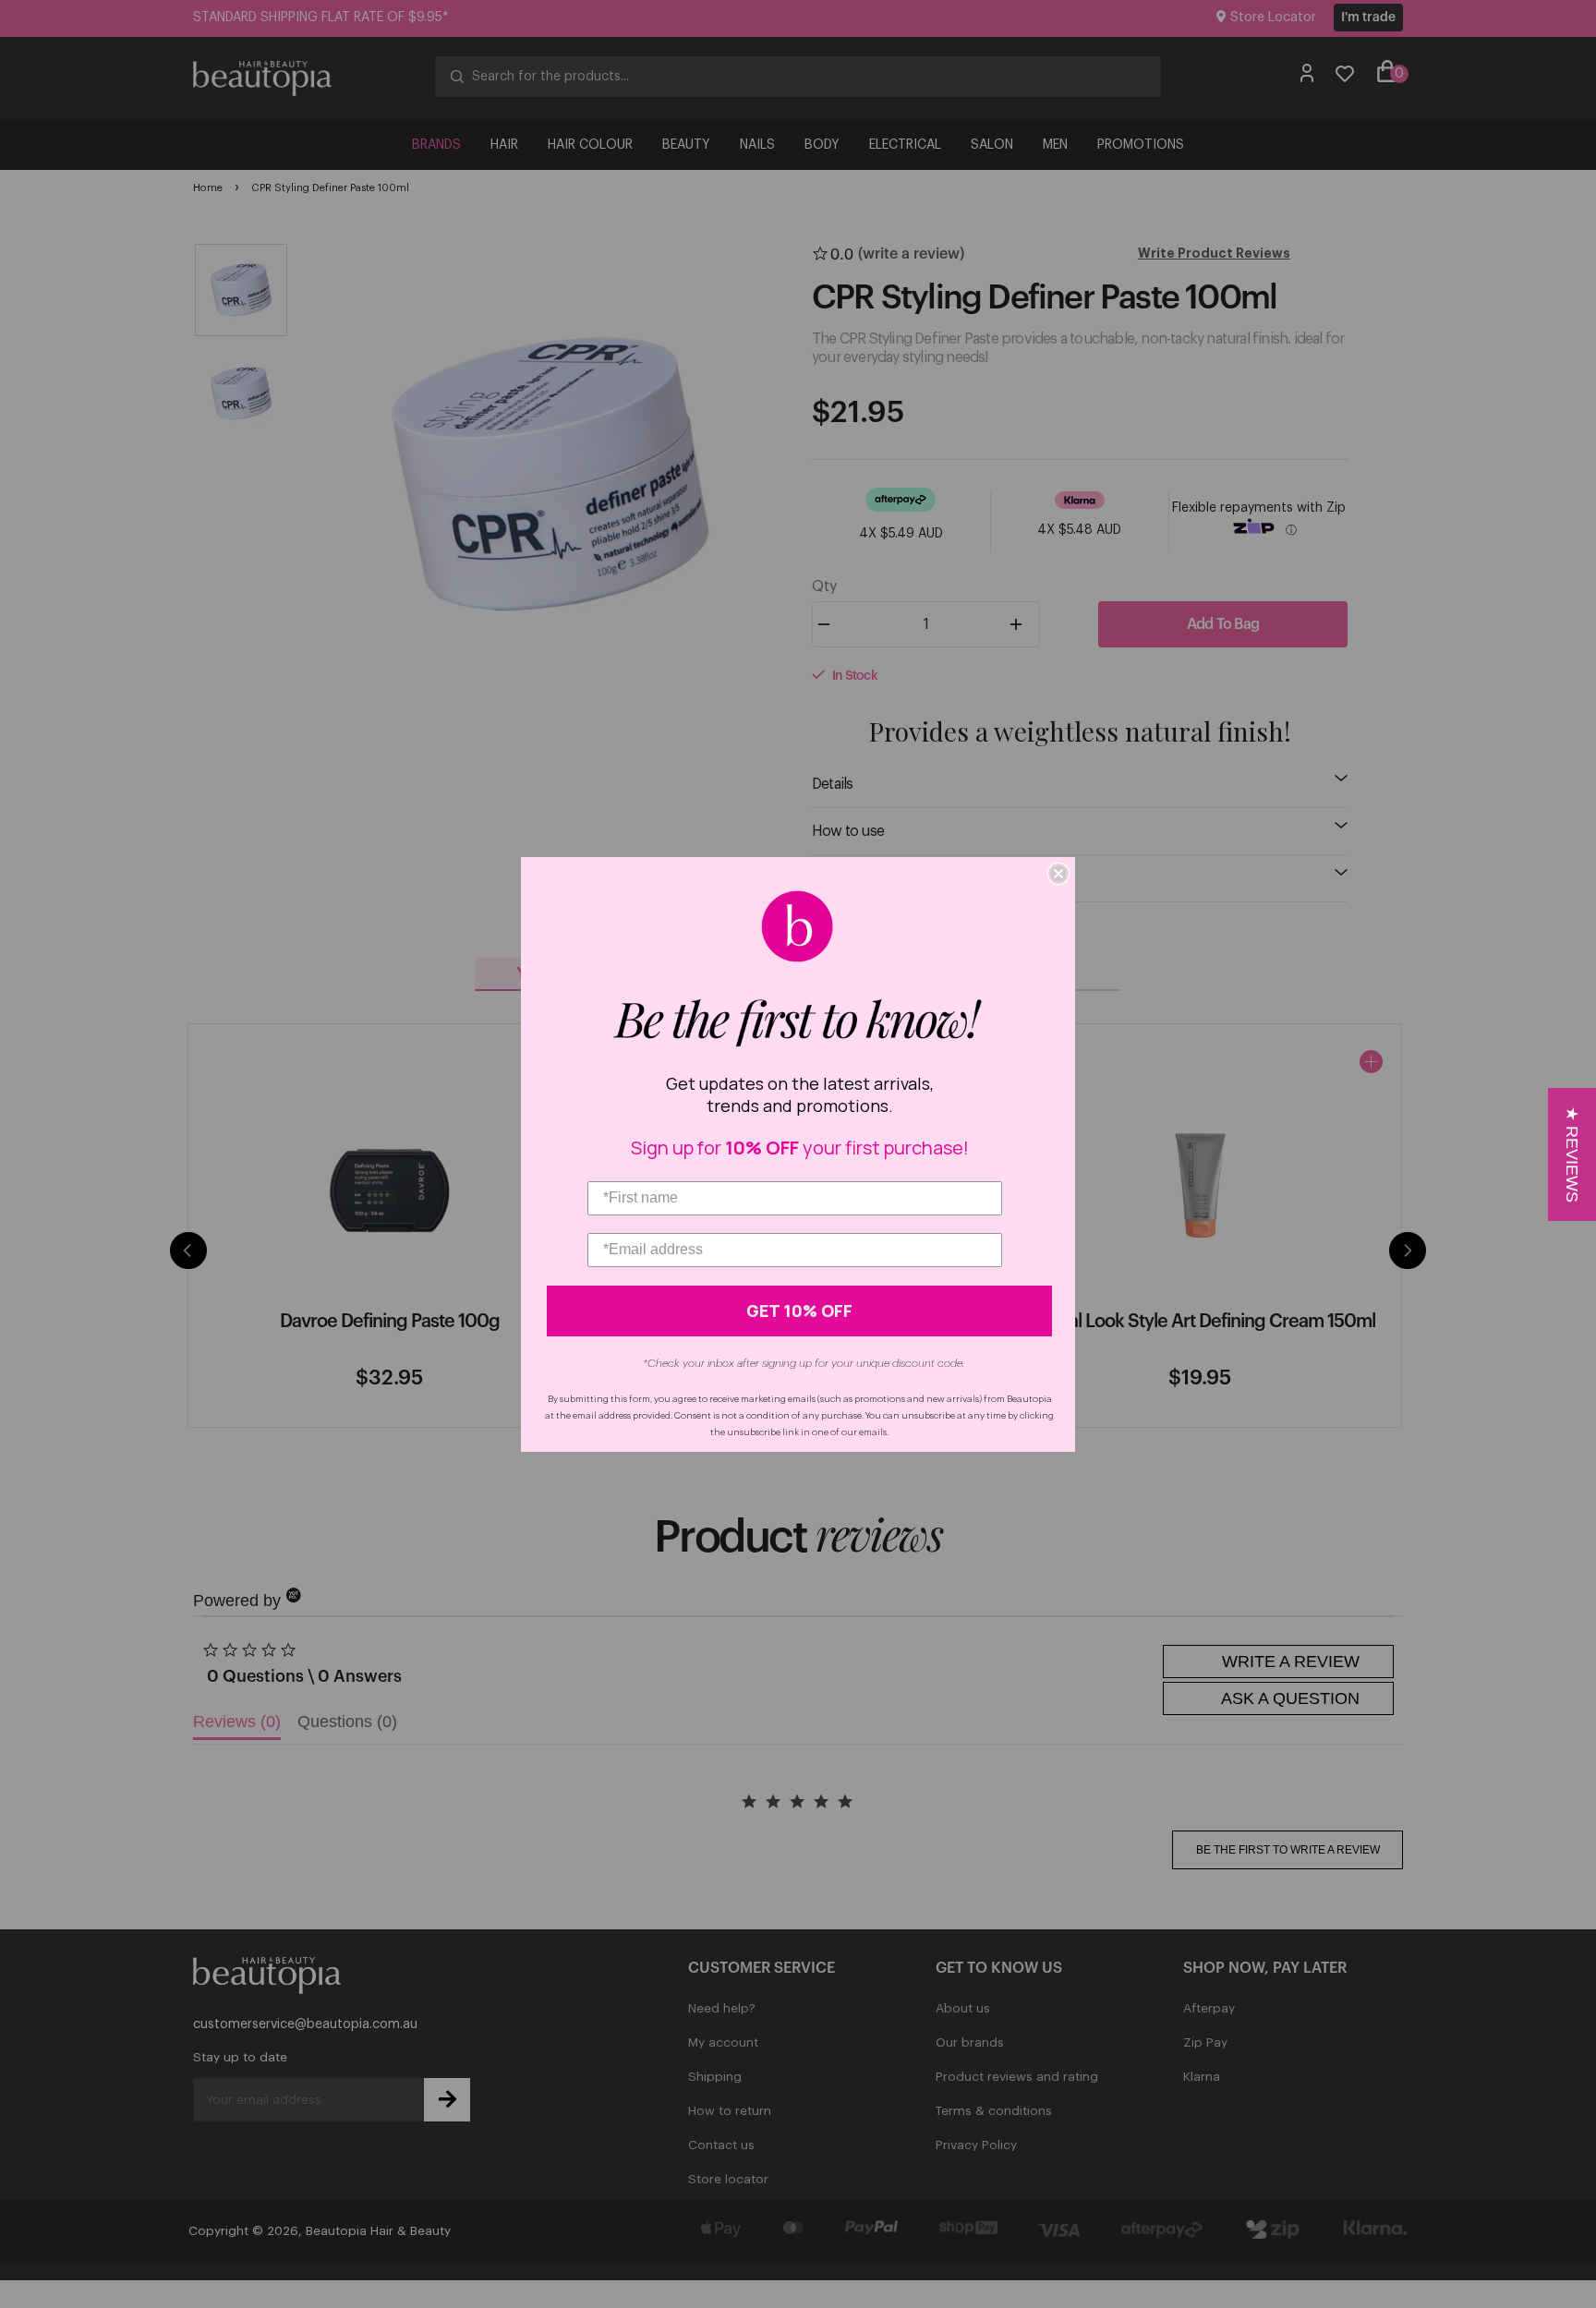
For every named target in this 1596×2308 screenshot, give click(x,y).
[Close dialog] (1058, 874)
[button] (1572, 1154)
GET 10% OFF (799, 1311)
